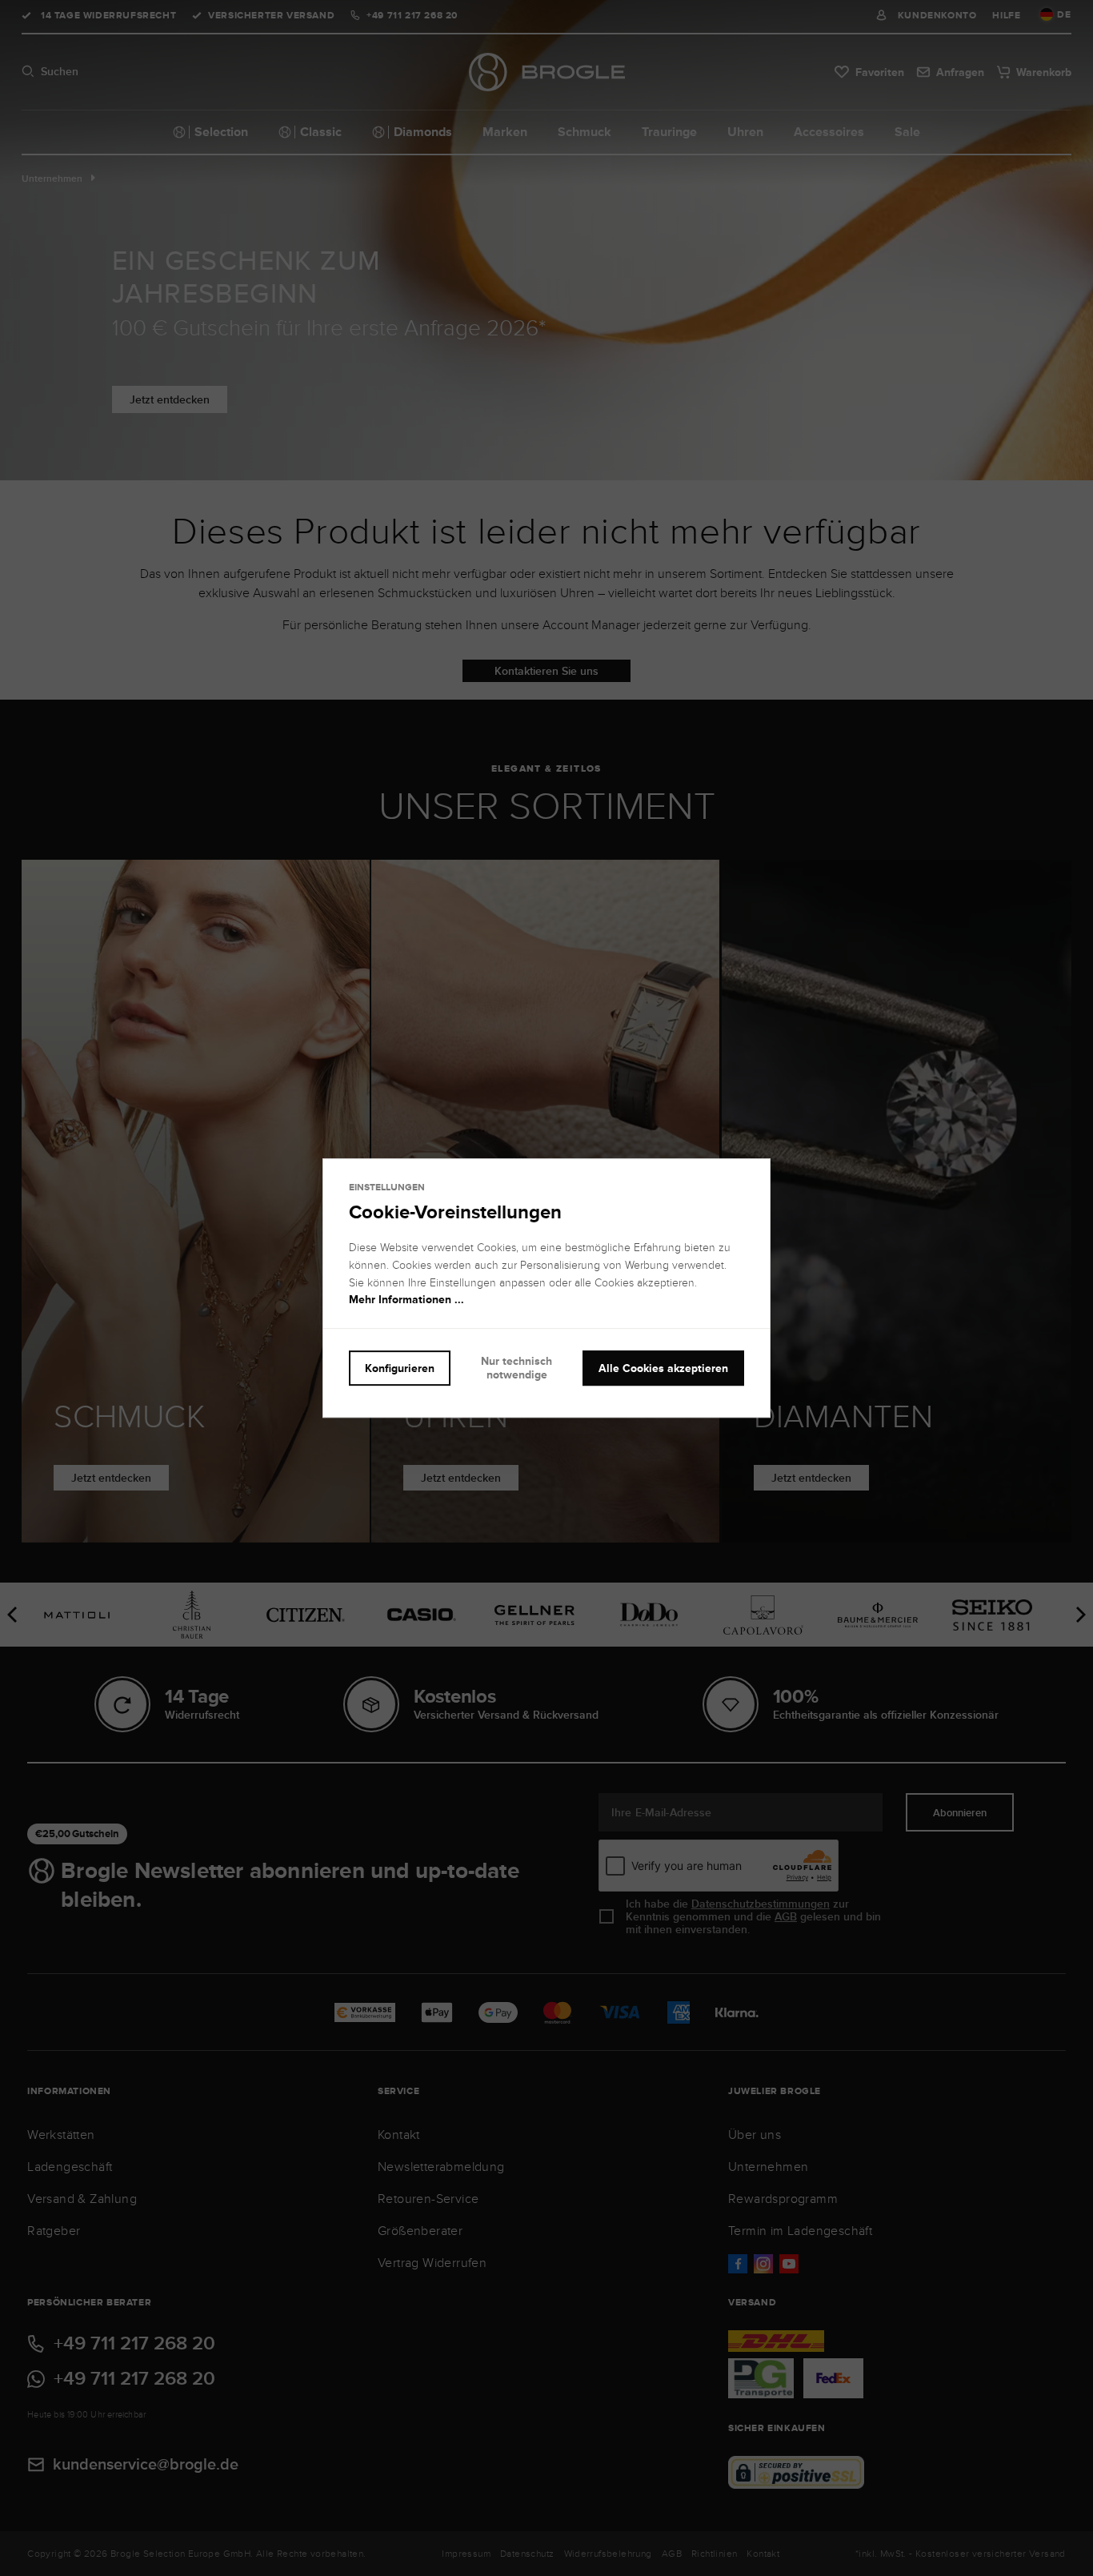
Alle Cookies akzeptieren (663, 1368)
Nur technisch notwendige (516, 1368)
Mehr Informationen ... (406, 1300)
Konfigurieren (400, 1368)
